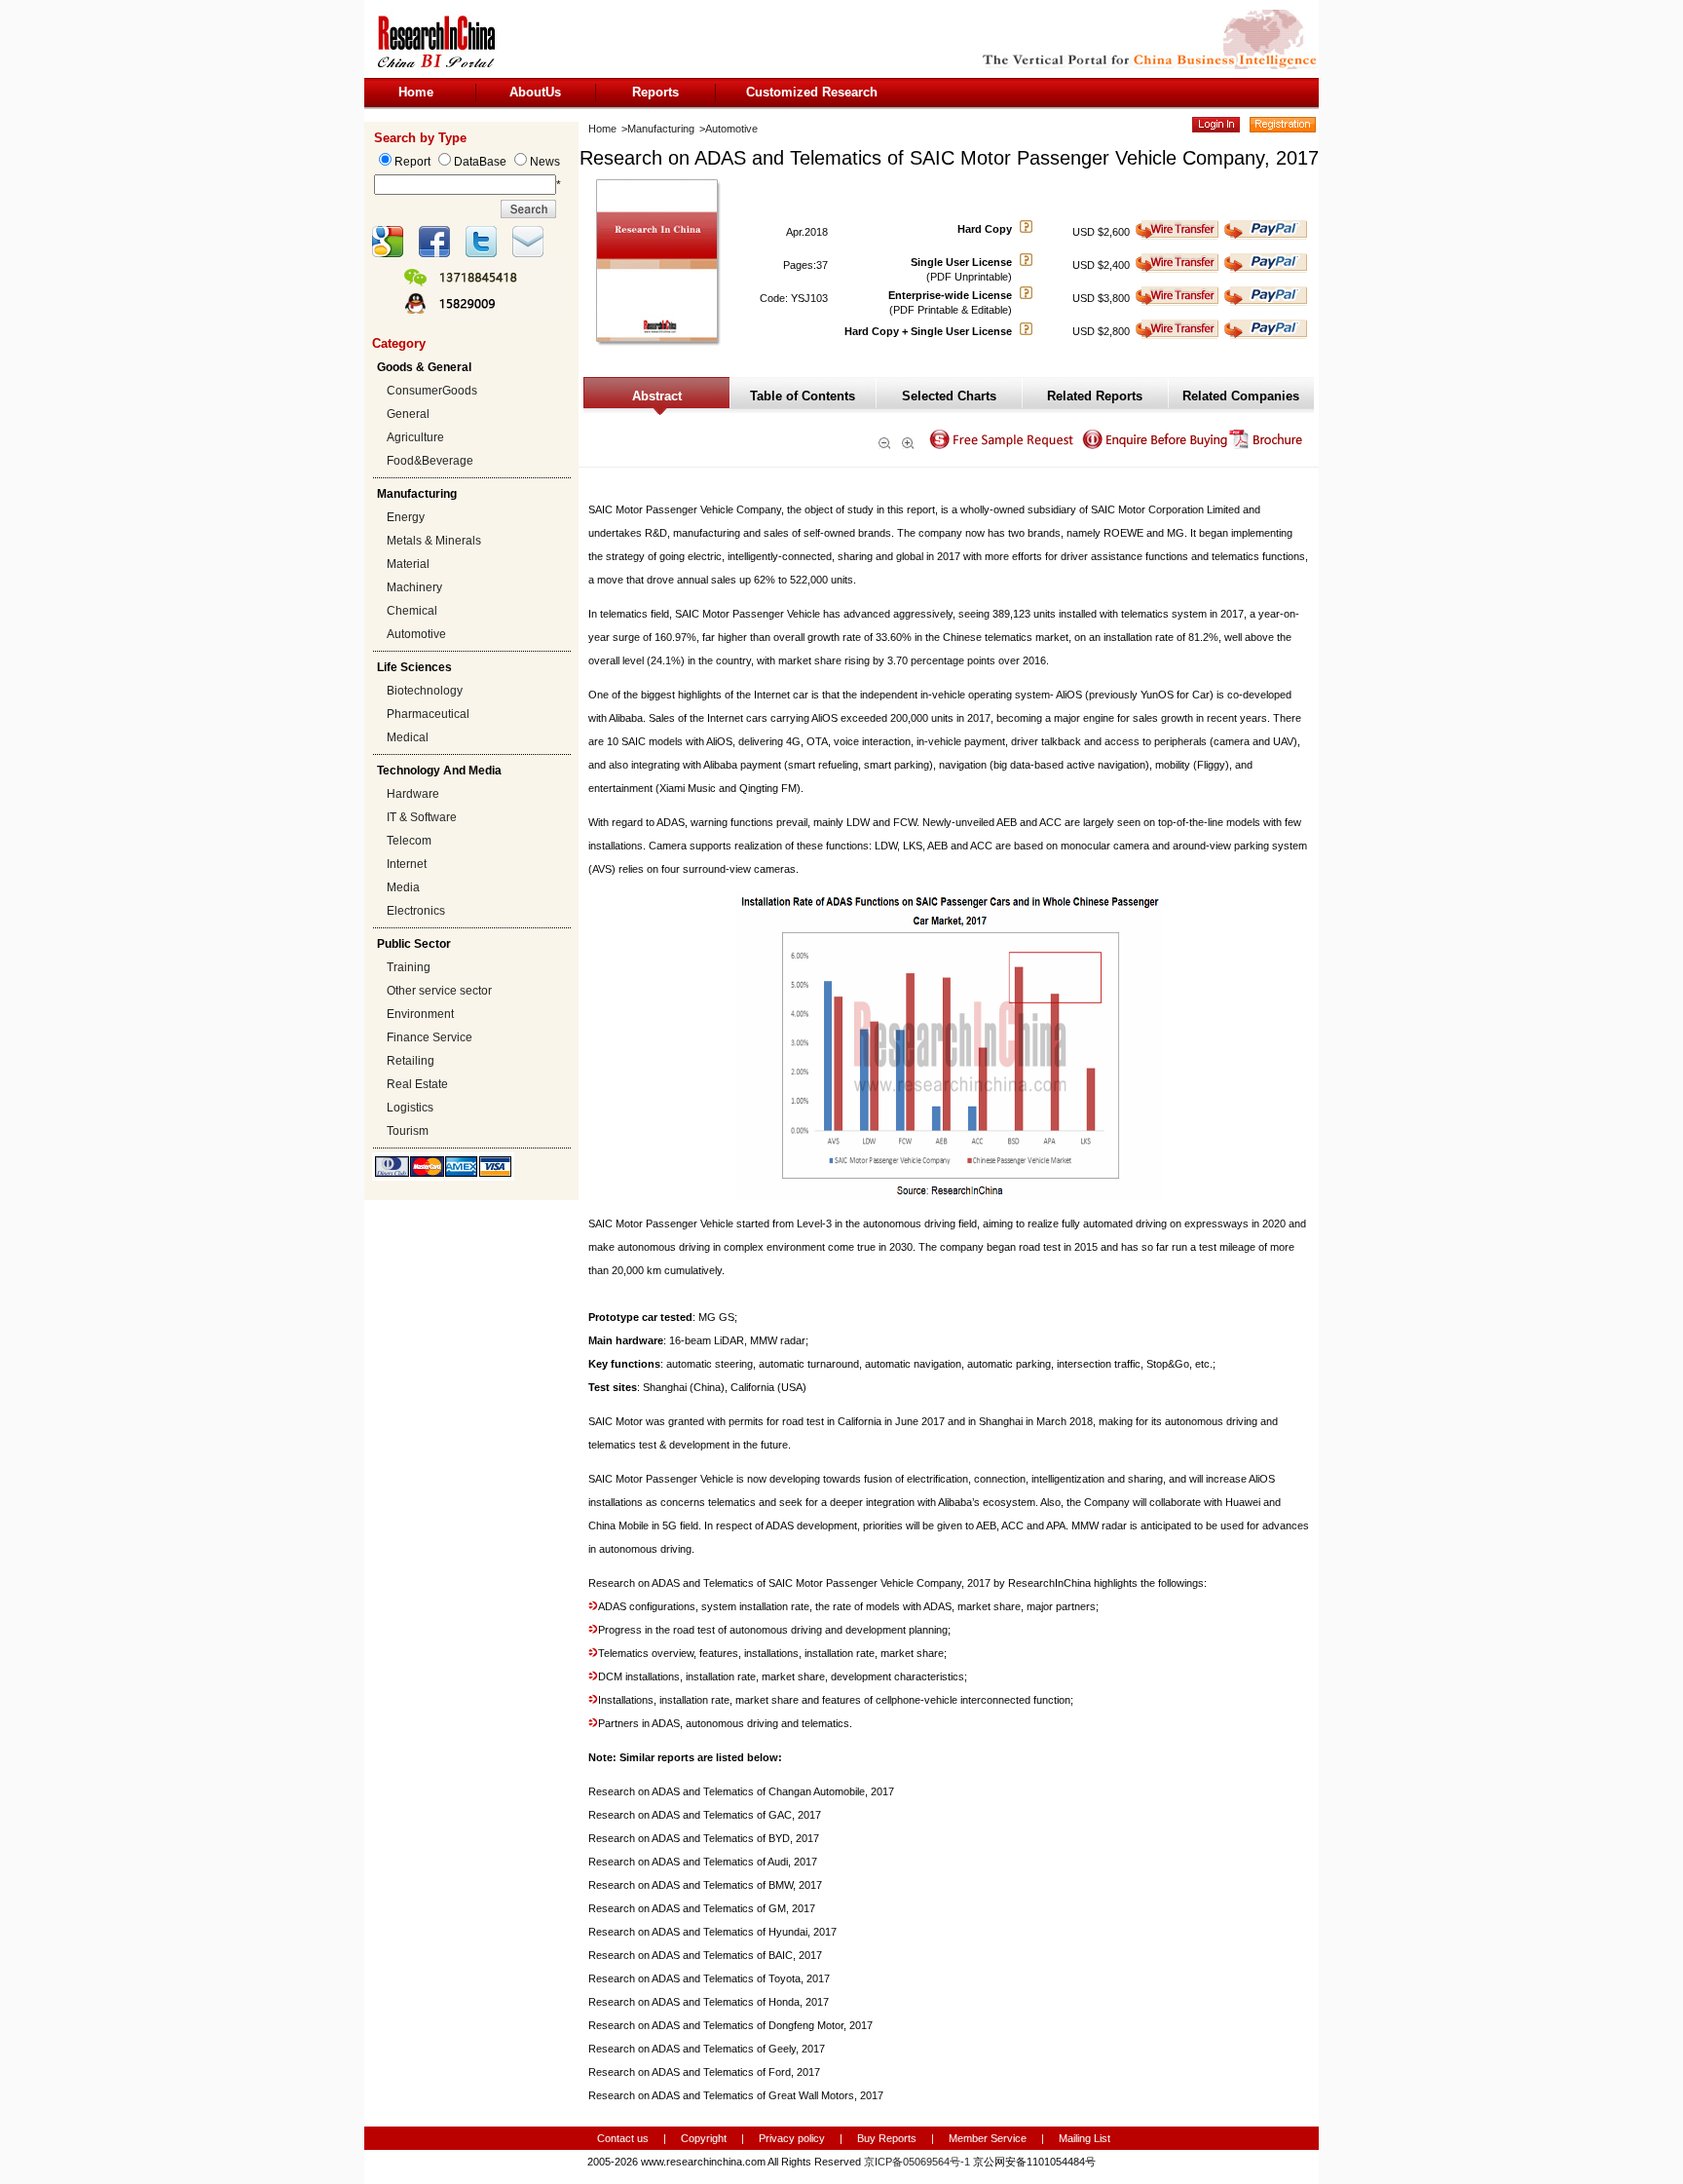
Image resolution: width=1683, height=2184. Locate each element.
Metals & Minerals (434, 541)
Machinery (414, 587)
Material (408, 564)
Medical (408, 737)
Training (409, 967)
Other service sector (439, 991)
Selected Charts (949, 396)
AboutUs (535, 92)
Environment (420, 1014)
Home (416, 92)
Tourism (408, 1131)
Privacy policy (793, 2138)
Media (403, 887)
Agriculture (415, 437)
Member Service (988, 2138)
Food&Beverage (430, 461)
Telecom (409, 841)
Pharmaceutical (428, 714)
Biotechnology (425, 691)
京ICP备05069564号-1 (917, 2162)
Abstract (657, 396)
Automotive (416, 634)
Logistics (410, 1108)
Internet (407, 864)
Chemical (412, 611)
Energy (406, 517)
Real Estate (417, 1084)
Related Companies (1241, 396)
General (408, 414)
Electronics (416, 911)
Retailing (411, 1061)
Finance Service (430, 1037)
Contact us (623, 2138)
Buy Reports (887, 2138)
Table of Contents (803, 396)
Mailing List (1085, 2138)
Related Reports (1095, 396)
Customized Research (812, 92)
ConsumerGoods (432, 391)
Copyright (704, 2138)
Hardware (413, 794)
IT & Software (422, 817)
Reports (655, 92)
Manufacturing (661, 129)
